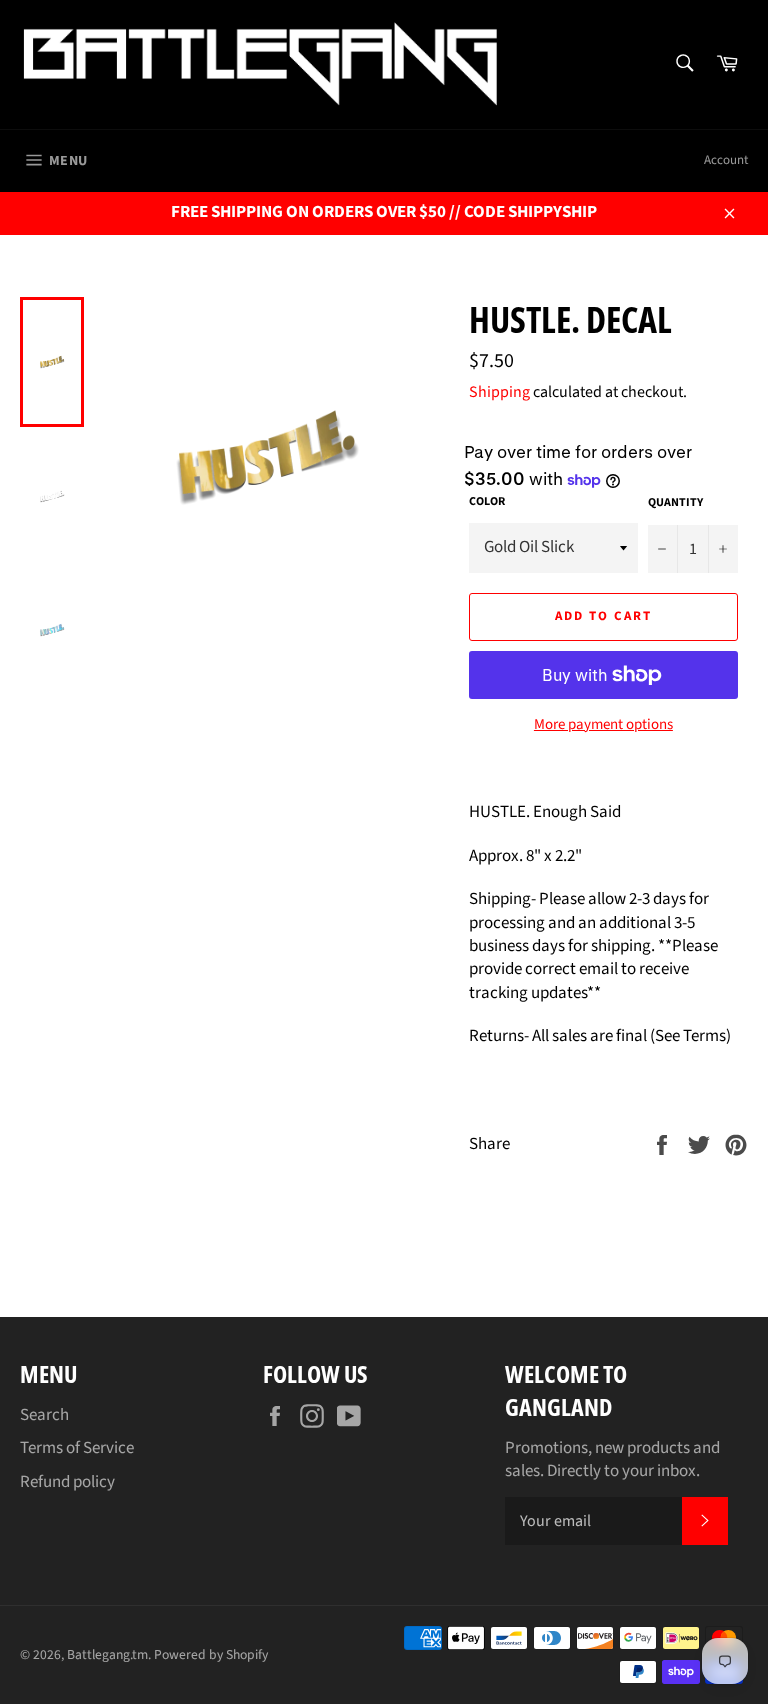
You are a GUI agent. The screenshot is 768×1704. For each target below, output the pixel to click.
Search (44, 1415)
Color (487, 502)
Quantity (675, 503)
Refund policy (67, 1482)
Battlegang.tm (107, 1654)
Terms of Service (77, 1448)
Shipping (499, 392)
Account (726, 160)
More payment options (603, 725)
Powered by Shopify (211, 1654)
